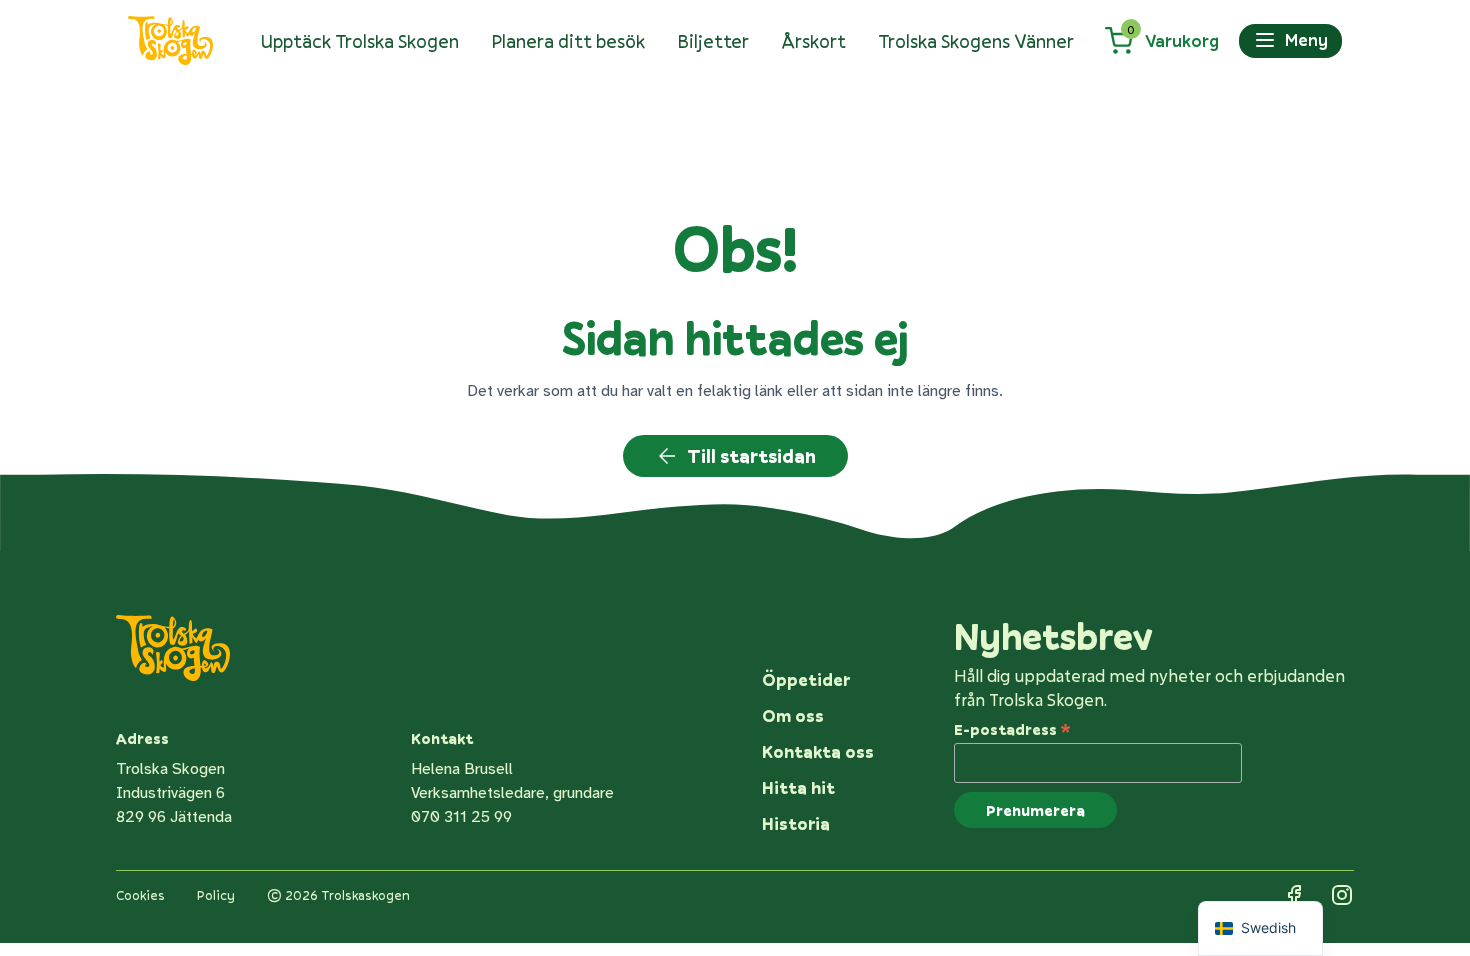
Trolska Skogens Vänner (976, 41)
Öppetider (806, 679)
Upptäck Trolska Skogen (360, 41)
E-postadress (1012, 728)
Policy (216, 895)
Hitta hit (798, 787)
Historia (796, 823)
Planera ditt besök (568, 41)
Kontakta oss (818, 751)
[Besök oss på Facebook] (1294, 895)
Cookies (140, 895)
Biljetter (713, 41)
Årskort (813, 41)
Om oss (793, 715)
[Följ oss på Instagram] (1342, 895)
